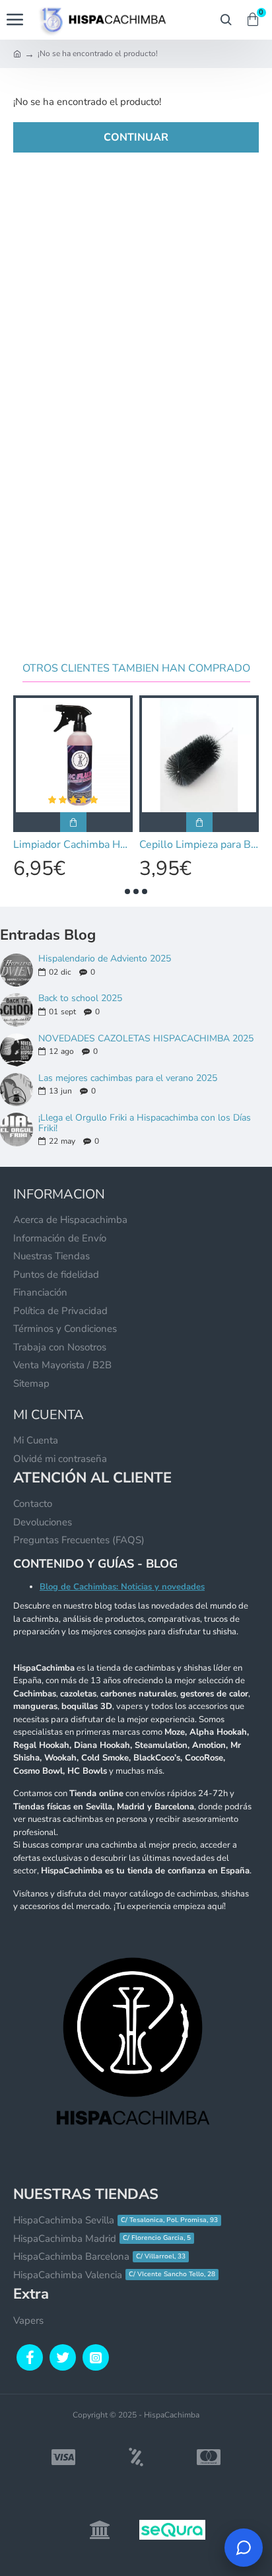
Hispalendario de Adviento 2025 (105, 958)
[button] (127, 891)
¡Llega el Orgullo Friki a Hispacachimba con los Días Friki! (145, 1123)
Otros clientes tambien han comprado (136, 669)
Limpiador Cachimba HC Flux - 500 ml (73, 845)
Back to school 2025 (80, 998)
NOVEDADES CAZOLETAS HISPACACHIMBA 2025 (146, 1038)
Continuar (136, 137)
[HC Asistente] (244, 2548)
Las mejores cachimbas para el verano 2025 (128, 1078)
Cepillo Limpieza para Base (199, 845)
